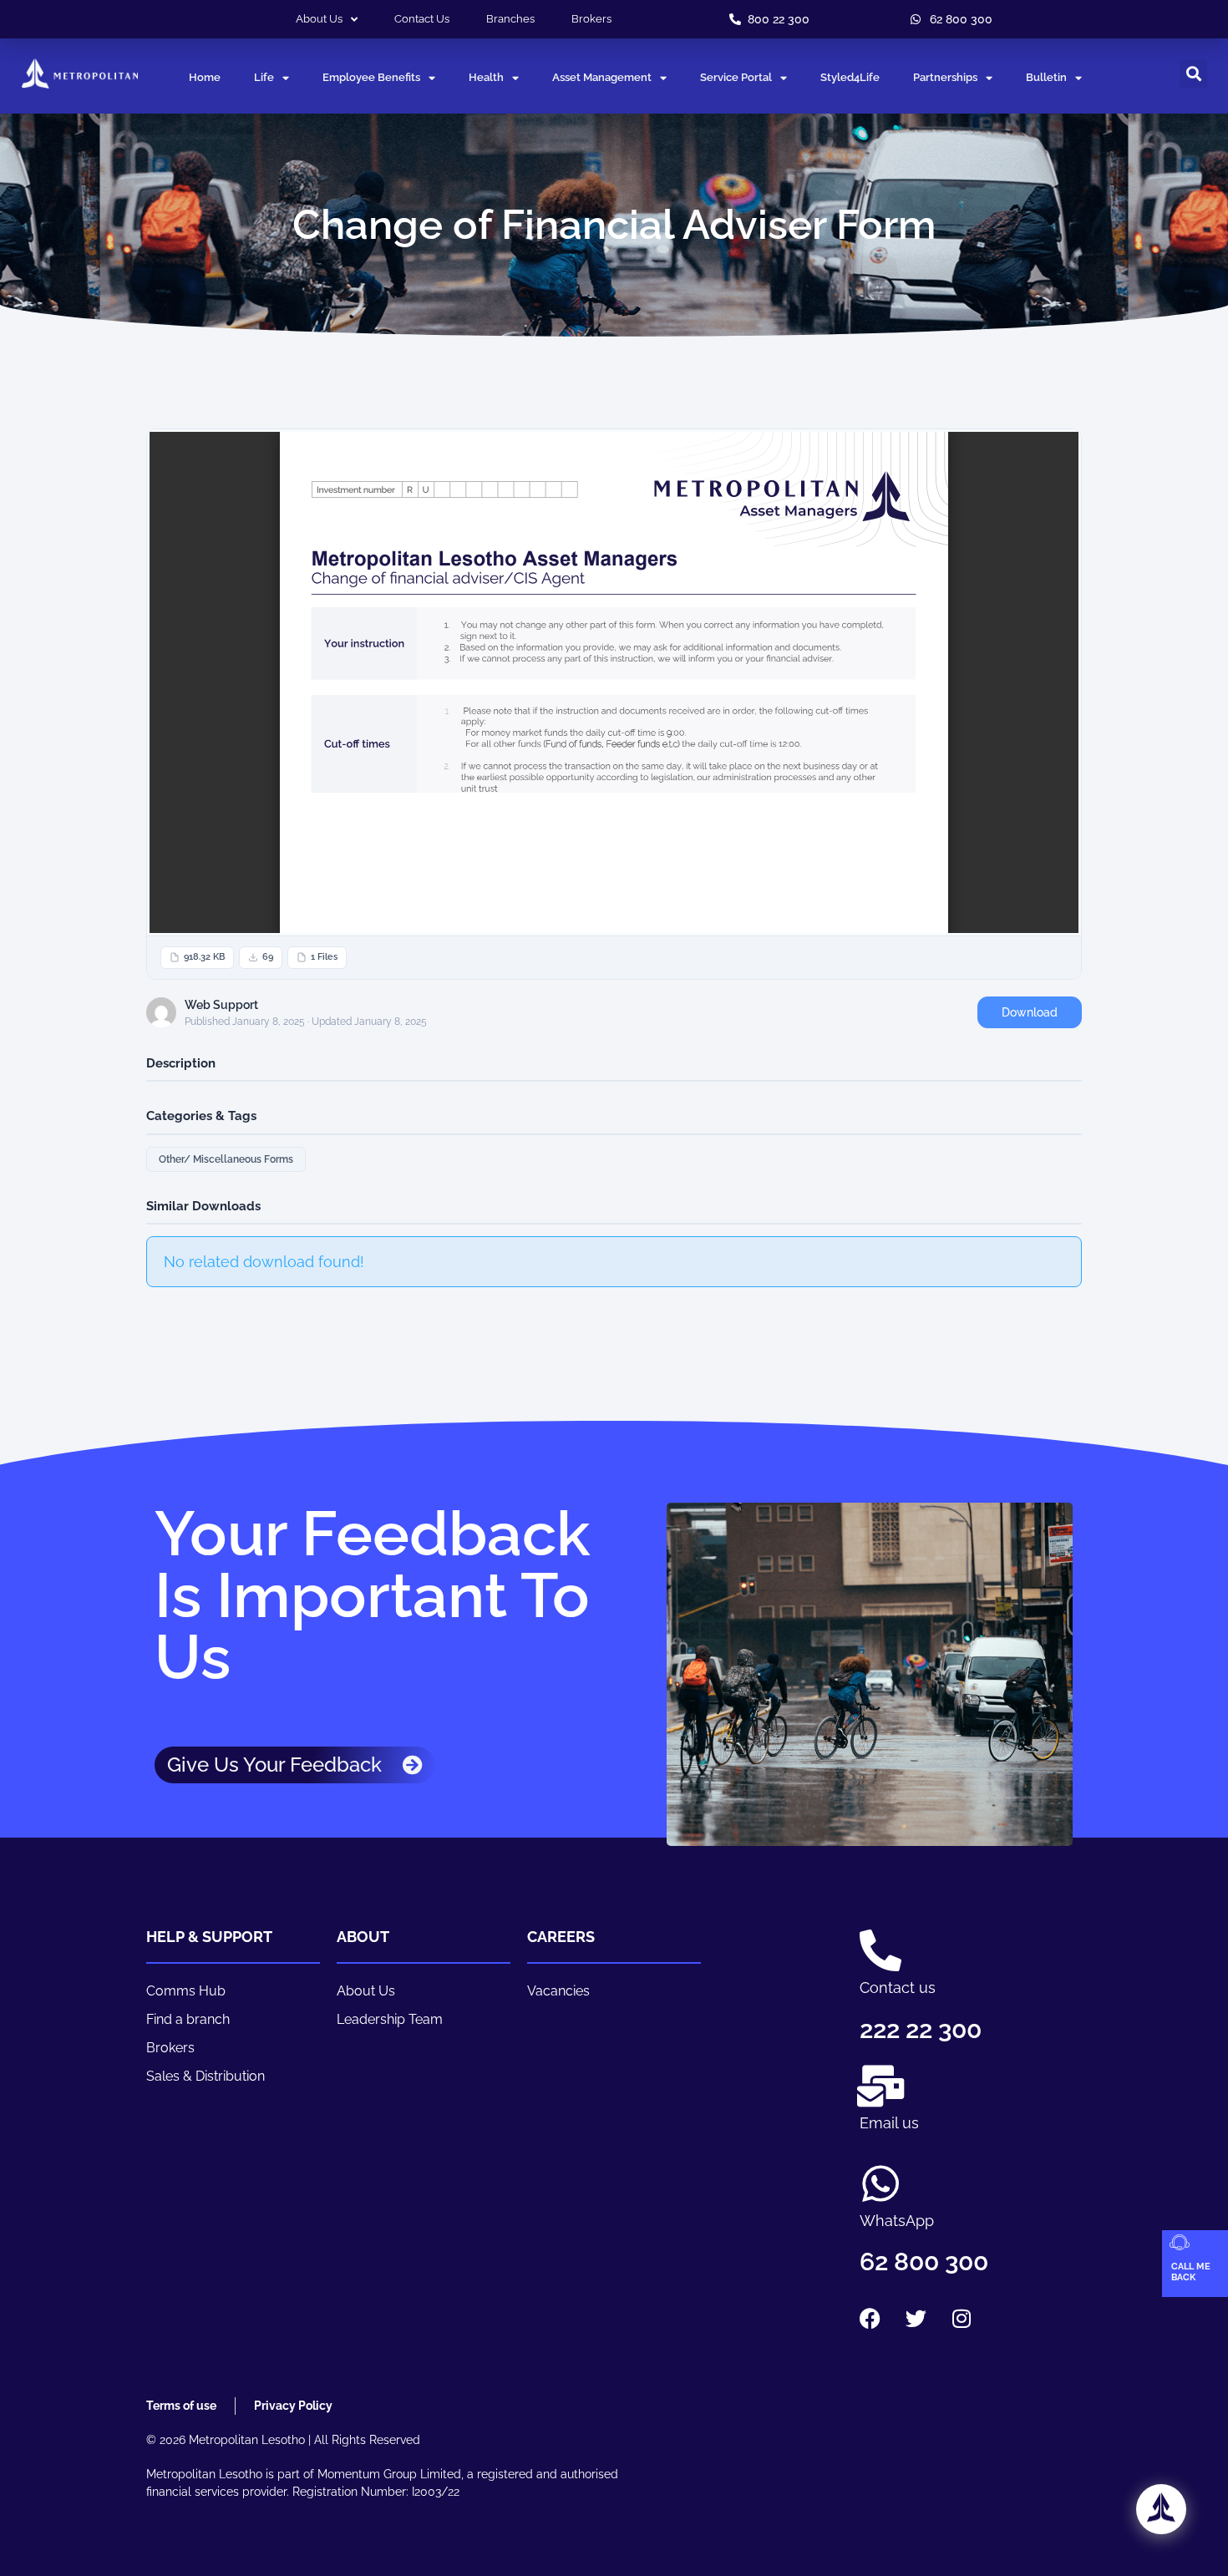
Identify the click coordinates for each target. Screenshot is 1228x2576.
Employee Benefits (371, 77)
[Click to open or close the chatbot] (1161, 2509)
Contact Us (422, 19)
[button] (1193, 74)
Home (205, 77)
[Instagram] (962, 2318)
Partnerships (945, 77)
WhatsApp (897, 2221)
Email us (889, 2123)
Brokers (591, 19)
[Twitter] (916, 2318)
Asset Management (602, 77)
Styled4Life (850, 77)
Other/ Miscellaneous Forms (226, 1159)
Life (264, 77)
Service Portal (736, 77)
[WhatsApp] (880, 2183)
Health (486, 77)
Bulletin (1046, 77)
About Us (319, 19)
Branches (510, 19)
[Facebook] (870, 2318)
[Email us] (880, 2086)
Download (1030, 1012)
